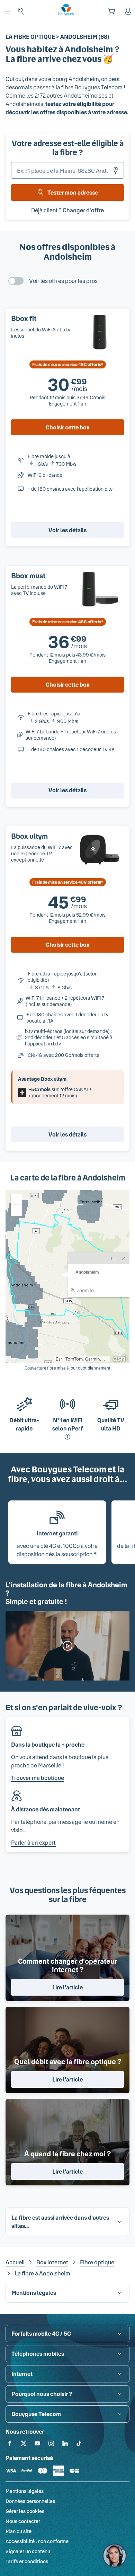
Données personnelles (30, 2501)
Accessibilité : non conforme (37, 2541)
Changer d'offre (83, 210)
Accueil (15, 2262)
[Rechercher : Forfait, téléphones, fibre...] (21, 11)
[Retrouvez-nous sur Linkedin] (65, 2445)
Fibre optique (97, 2262)
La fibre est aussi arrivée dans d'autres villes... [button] (60, 2222)
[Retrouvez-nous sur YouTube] (37, 2445)
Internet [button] (22, 2374)
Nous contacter (23, 2521)
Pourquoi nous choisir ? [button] (42, 2394)
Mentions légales (25, 2491)
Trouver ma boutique (38, 1778)
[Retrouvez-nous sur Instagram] (51, 2445)
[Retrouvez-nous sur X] (24, 2445)
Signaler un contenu (28, 2551)
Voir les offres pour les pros (63, 281)
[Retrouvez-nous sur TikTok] (79, 2445)
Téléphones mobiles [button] (38, 2354)
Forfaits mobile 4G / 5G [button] (41, 2333)
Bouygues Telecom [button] (36, 2414)
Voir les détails (67, 530)
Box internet (52, 2262)
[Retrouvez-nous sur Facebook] (10, 2445)
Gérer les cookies (25, 2511)
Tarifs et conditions (27, 2561)
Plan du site (19, 2531)
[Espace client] (128, 11)
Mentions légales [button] (34, 2293)
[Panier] (111, 11)
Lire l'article (67, 1987)
